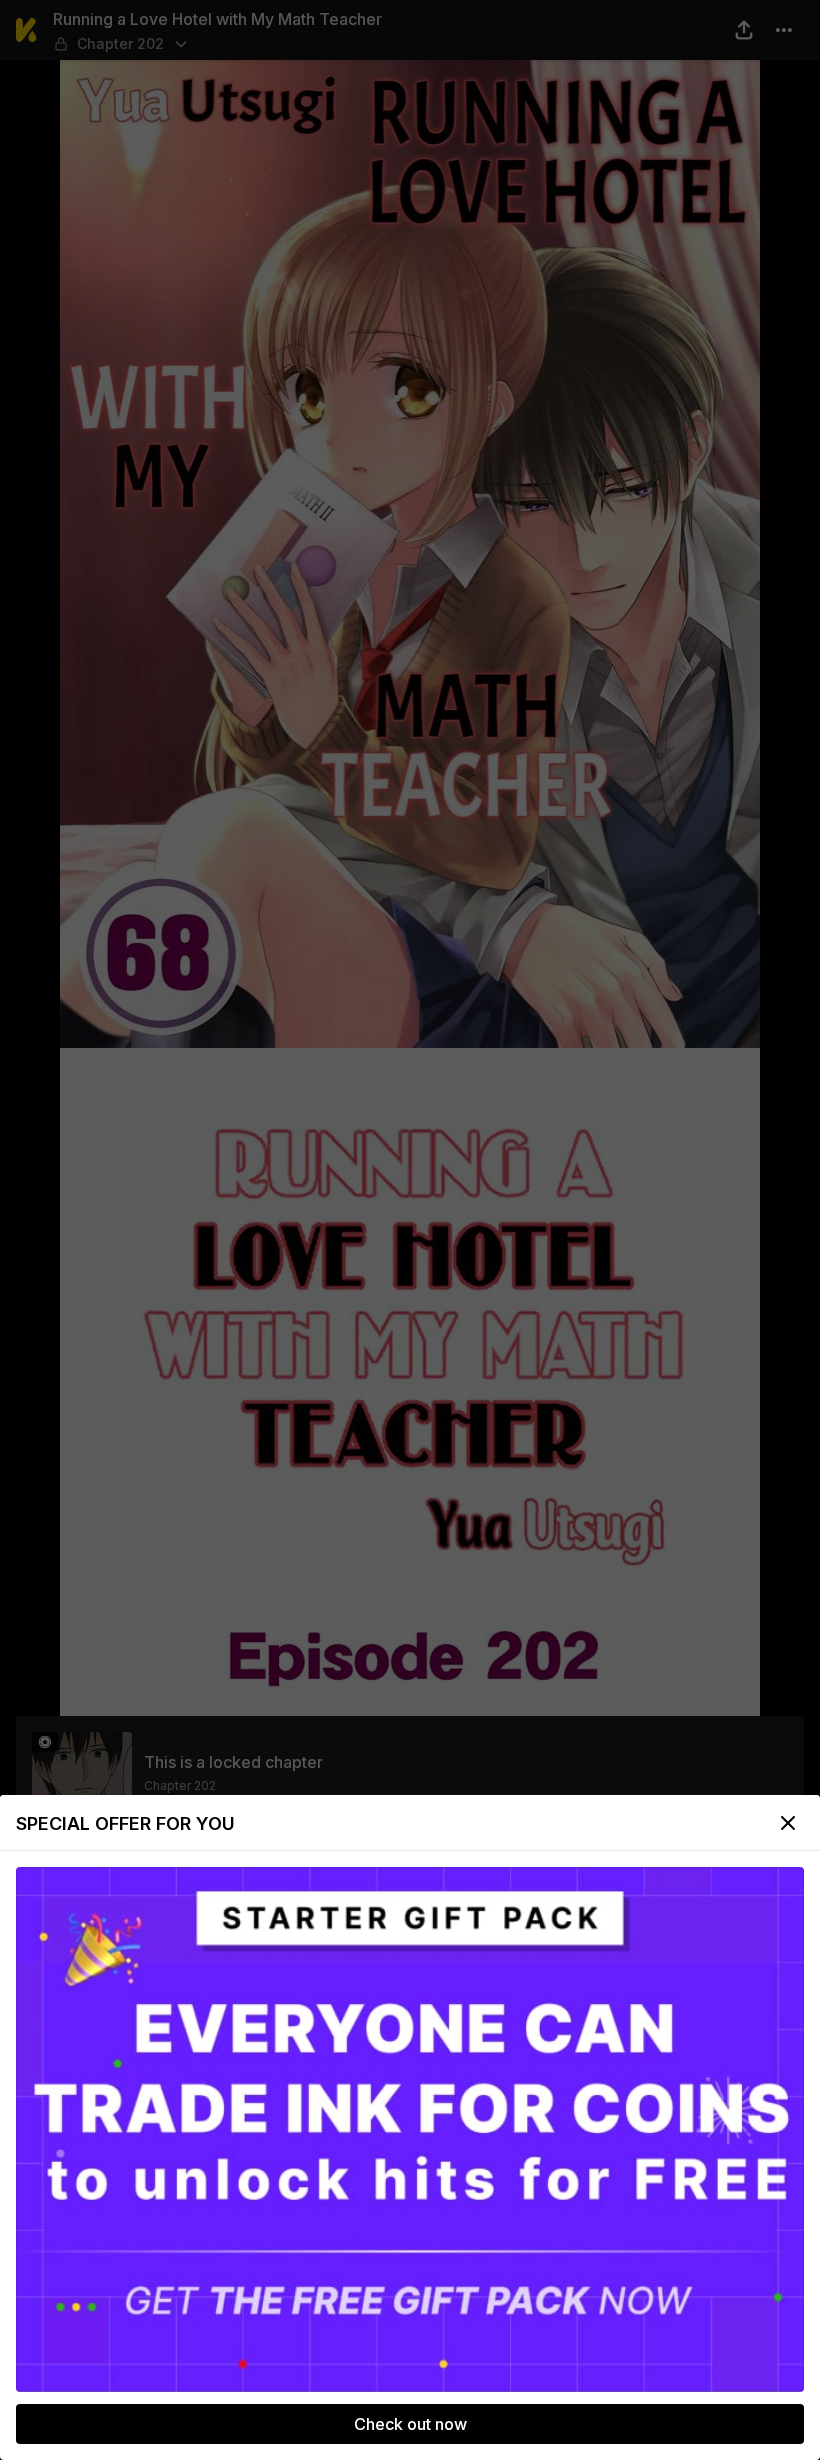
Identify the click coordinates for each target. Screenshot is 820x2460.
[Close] (788, 1823)
